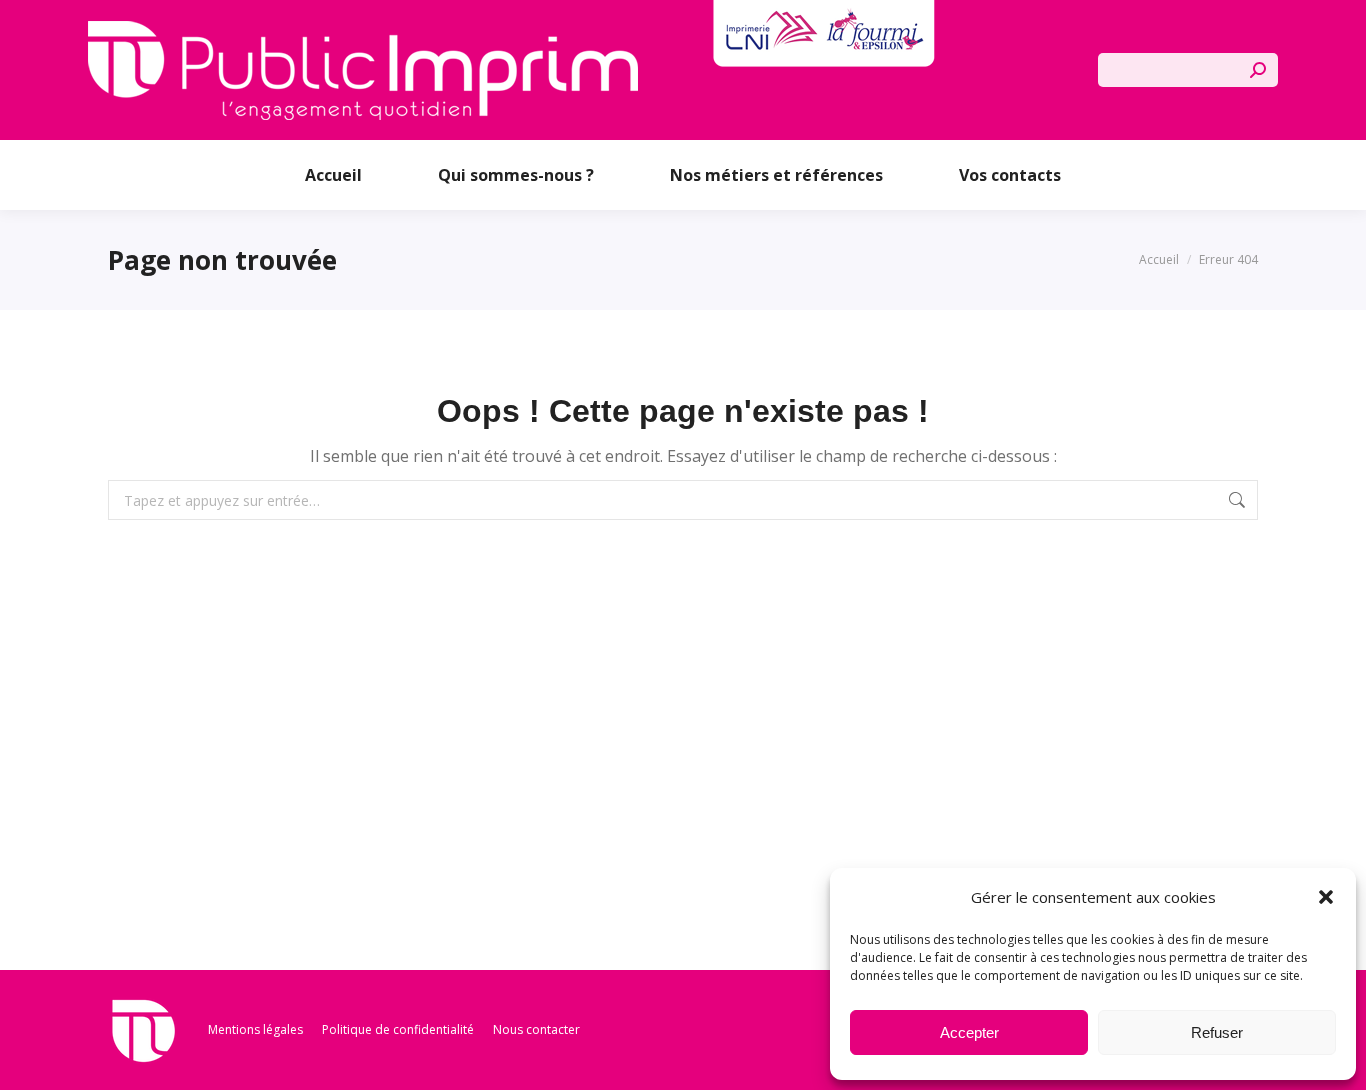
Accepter (969, 1032)
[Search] (1258, 70)
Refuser (1217, 1032)
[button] (1326, 897)
